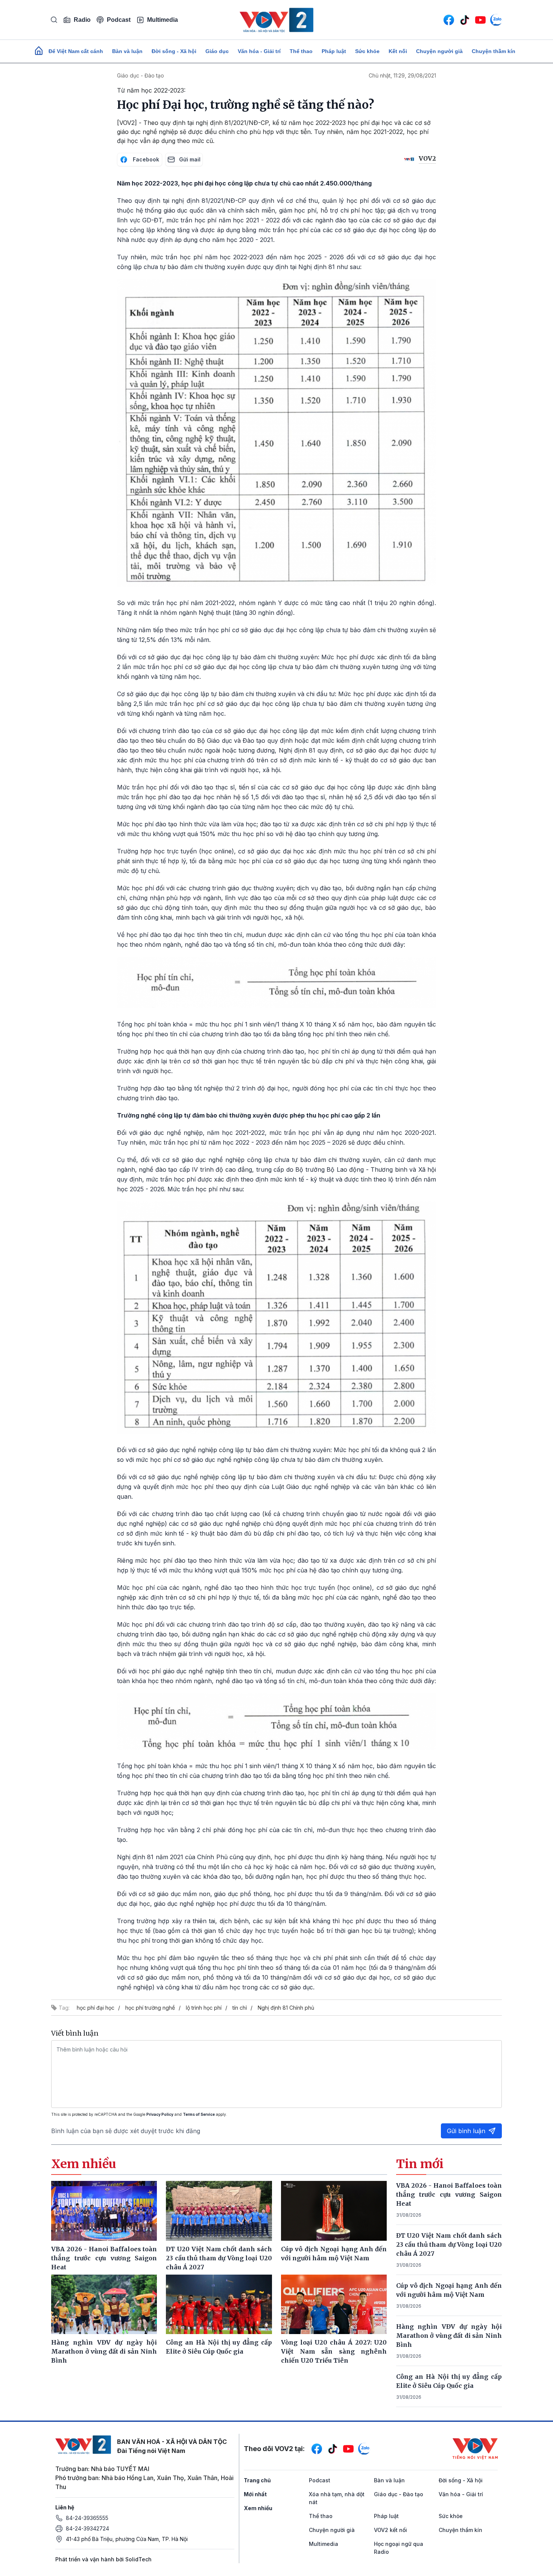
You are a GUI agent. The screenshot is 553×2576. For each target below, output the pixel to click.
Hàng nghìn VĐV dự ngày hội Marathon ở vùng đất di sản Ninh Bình (449, 2336)
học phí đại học (96, 2008)
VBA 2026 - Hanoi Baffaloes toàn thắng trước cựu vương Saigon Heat (449, 2194)
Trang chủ (257, 2480)
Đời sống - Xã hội (174, 51)
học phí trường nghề (150, 2008)
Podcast (119, 20)
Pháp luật (334, 51)
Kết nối (398, 51)
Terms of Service (199, 2114)
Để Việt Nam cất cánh (76, 51)
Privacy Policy (160, 2114)
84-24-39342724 (87, 2528)
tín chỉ (240, 2008)
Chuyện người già (439, 51)
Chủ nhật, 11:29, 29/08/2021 (402, 75)
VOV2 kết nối (390, 2530)
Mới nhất (255, 2494)
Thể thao (301, 51)
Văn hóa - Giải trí (259, 51)
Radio (82, 20)
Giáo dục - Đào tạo (141, 75)
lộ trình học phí (204, 2008)
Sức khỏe (367, 51)
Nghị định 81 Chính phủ (286, 2008)
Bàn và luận (127, 51)
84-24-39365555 (87, 2518)
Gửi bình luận (466, 2131)
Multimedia (163, 20)
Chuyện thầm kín (494, 51)
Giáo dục (217, 51)
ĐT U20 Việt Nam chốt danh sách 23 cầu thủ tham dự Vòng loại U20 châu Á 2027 (449, 2244)
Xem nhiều (258, 2508)
